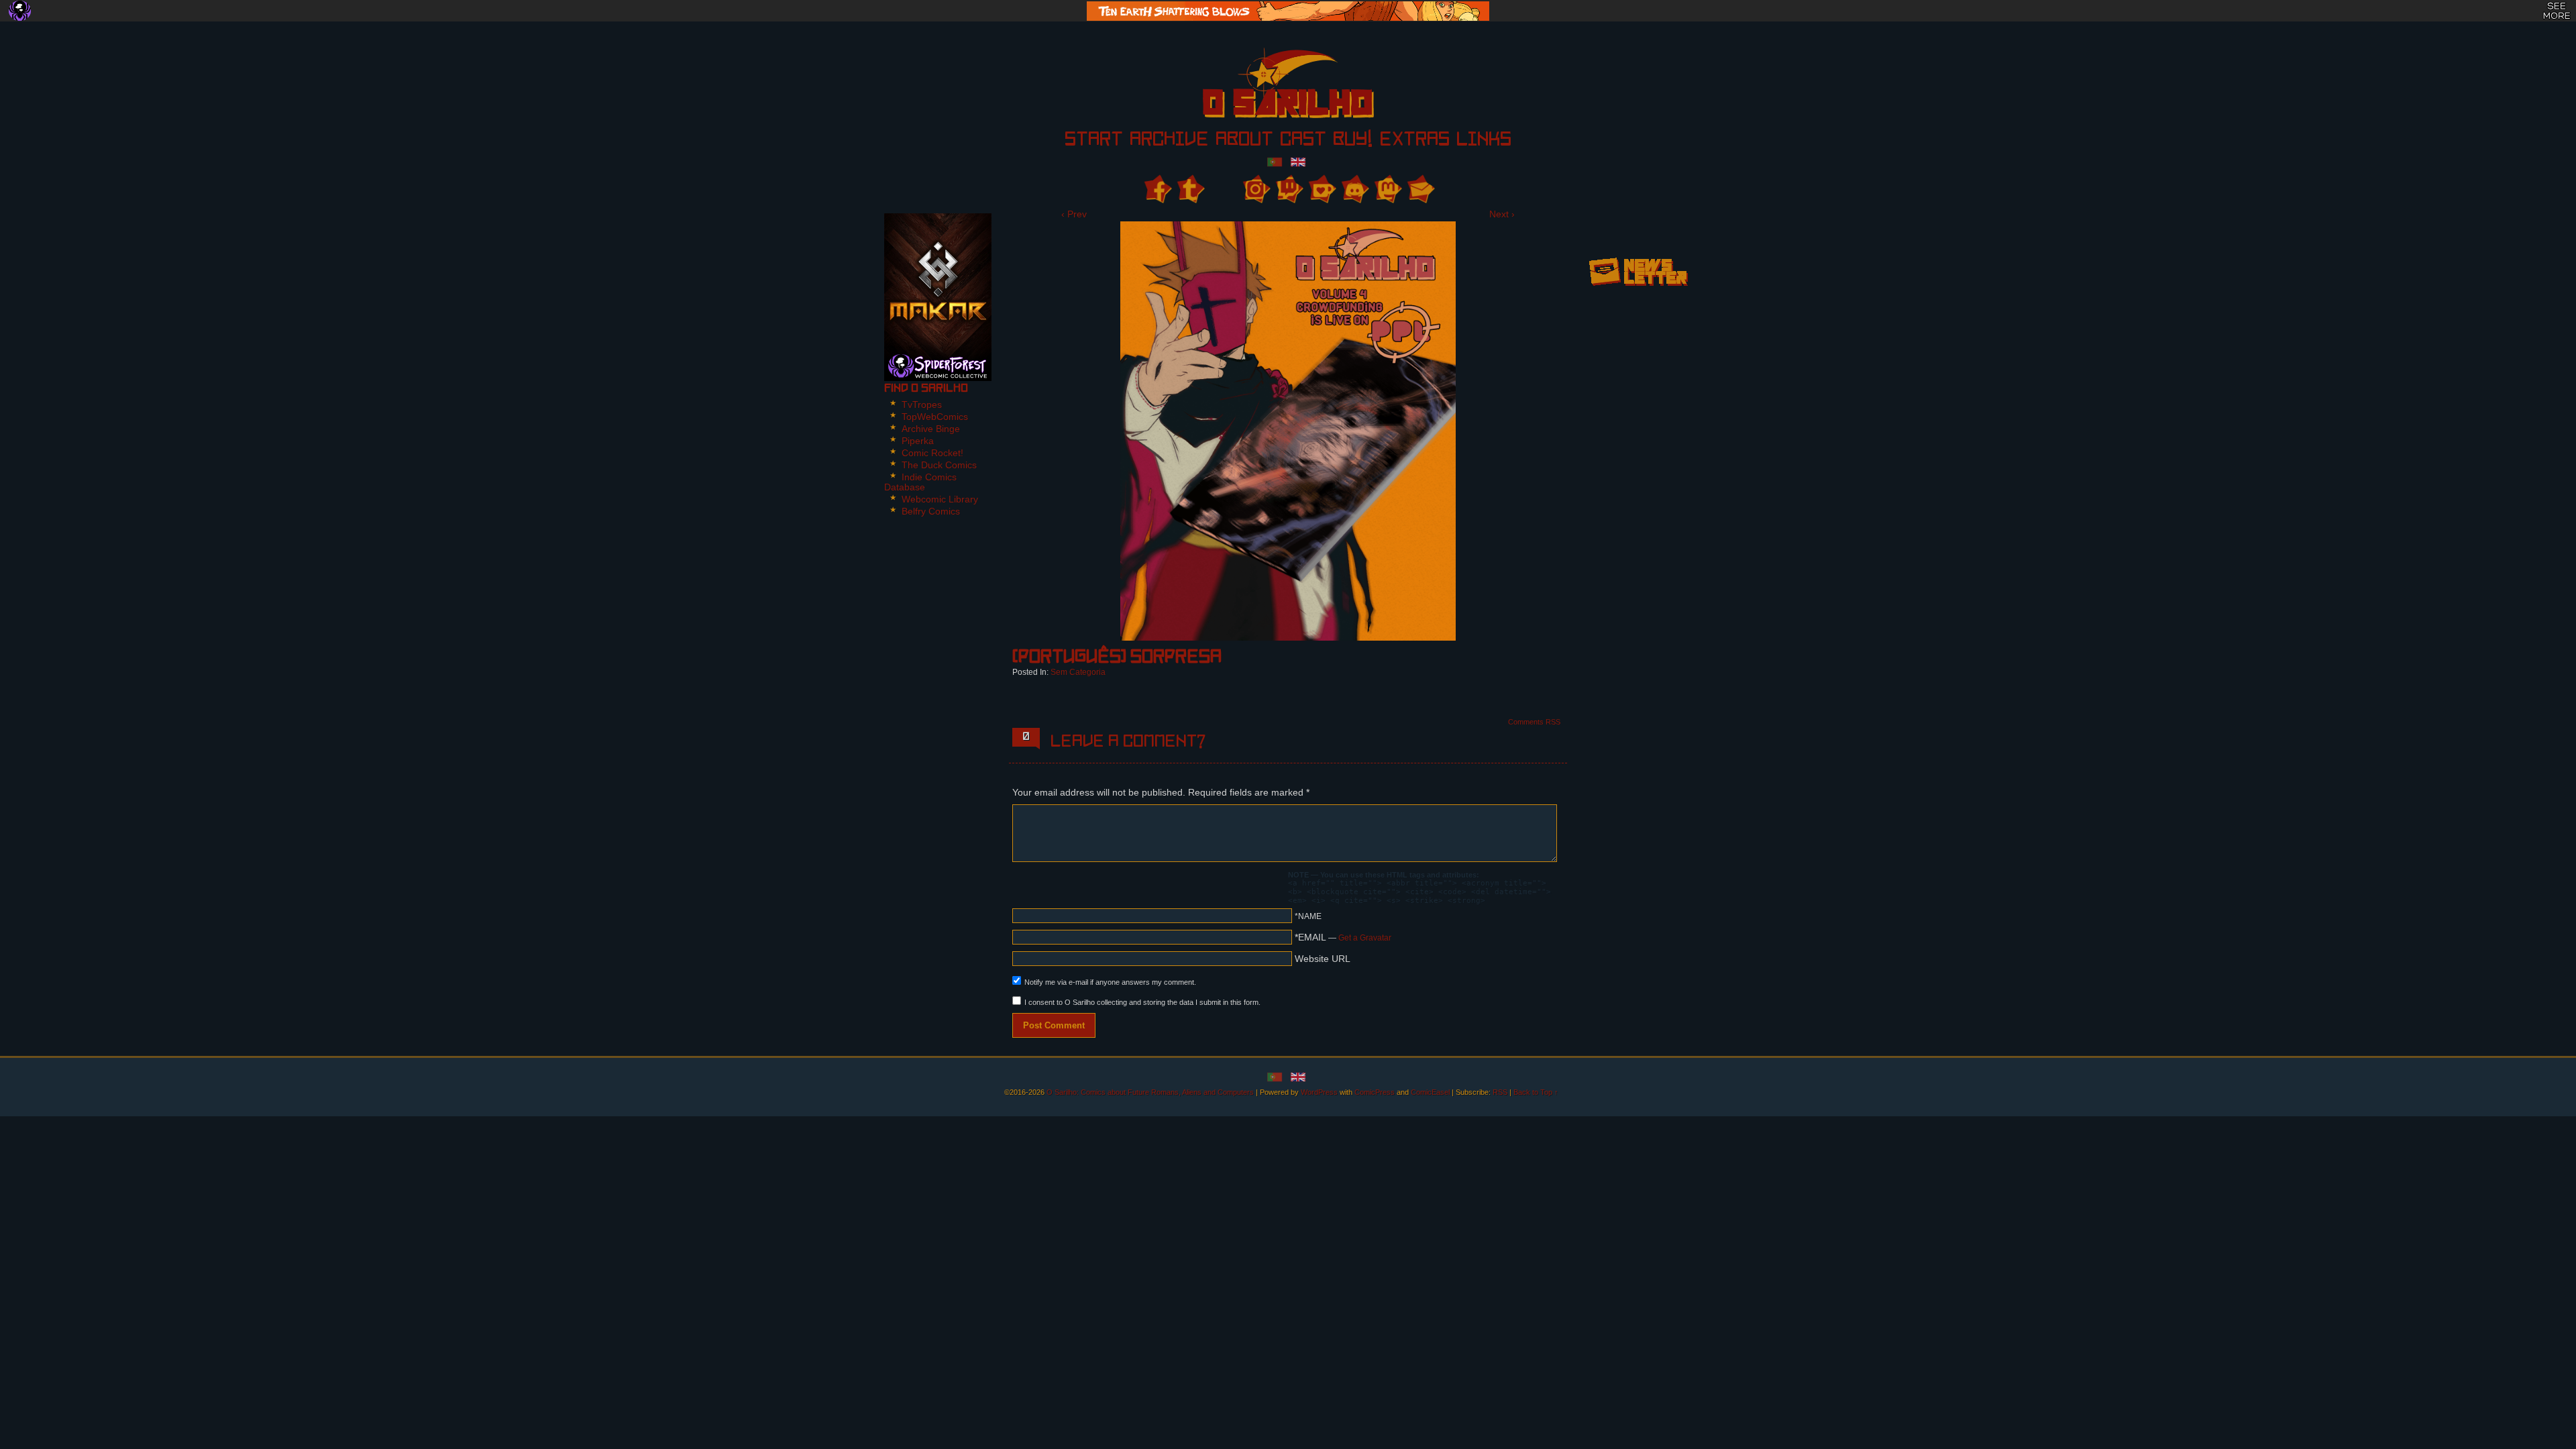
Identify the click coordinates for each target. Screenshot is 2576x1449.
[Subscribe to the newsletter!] (1638, 290)
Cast (1303, 141)
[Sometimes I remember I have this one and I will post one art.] (1190, 189)
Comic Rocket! (932, 453)
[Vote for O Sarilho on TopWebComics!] (1638, 228)
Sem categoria (1078, 672)
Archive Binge (931, 429)
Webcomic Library (940, 499)
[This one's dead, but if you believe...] (1255, 189)
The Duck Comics (939, 465)
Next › (1502, 214)
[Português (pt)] (1275, 161)
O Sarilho (1265, 87)
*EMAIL (1343, 937)
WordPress (1319, 1092)
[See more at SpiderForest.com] (2557, 11)
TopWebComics (935, 417)
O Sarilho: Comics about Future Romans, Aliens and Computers (1150, 1092)
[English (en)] (1298, 161)
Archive (1169, 141)
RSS (1500, 1092)
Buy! (1353, 141)
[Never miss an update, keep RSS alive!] (1223, 189)
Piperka (918, 441)
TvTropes (922, 405)
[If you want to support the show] (1321, 189)
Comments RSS (1534, 722)
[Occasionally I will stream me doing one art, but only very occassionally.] (1288, 189)
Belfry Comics (931, 511)
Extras (1414, 141)
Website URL (1323, 959)
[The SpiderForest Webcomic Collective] (20, 11)
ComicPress (1375, 1092)
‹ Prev (1074, 214)
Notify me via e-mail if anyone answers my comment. (1110, 982)
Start (1094, 141)
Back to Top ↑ (1536, 1092)
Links (1484, 141)
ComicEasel (1430, 1092)
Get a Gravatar (1365, 938)
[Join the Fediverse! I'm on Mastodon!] (1387, 189)
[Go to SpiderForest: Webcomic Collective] (938, 367)
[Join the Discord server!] (1354, 189)
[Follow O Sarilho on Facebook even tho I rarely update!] (1157, 189)
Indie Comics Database (920, 482)
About (1244, 141)
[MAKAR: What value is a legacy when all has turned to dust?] (938, 283)
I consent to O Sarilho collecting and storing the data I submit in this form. (1142, 1002)
